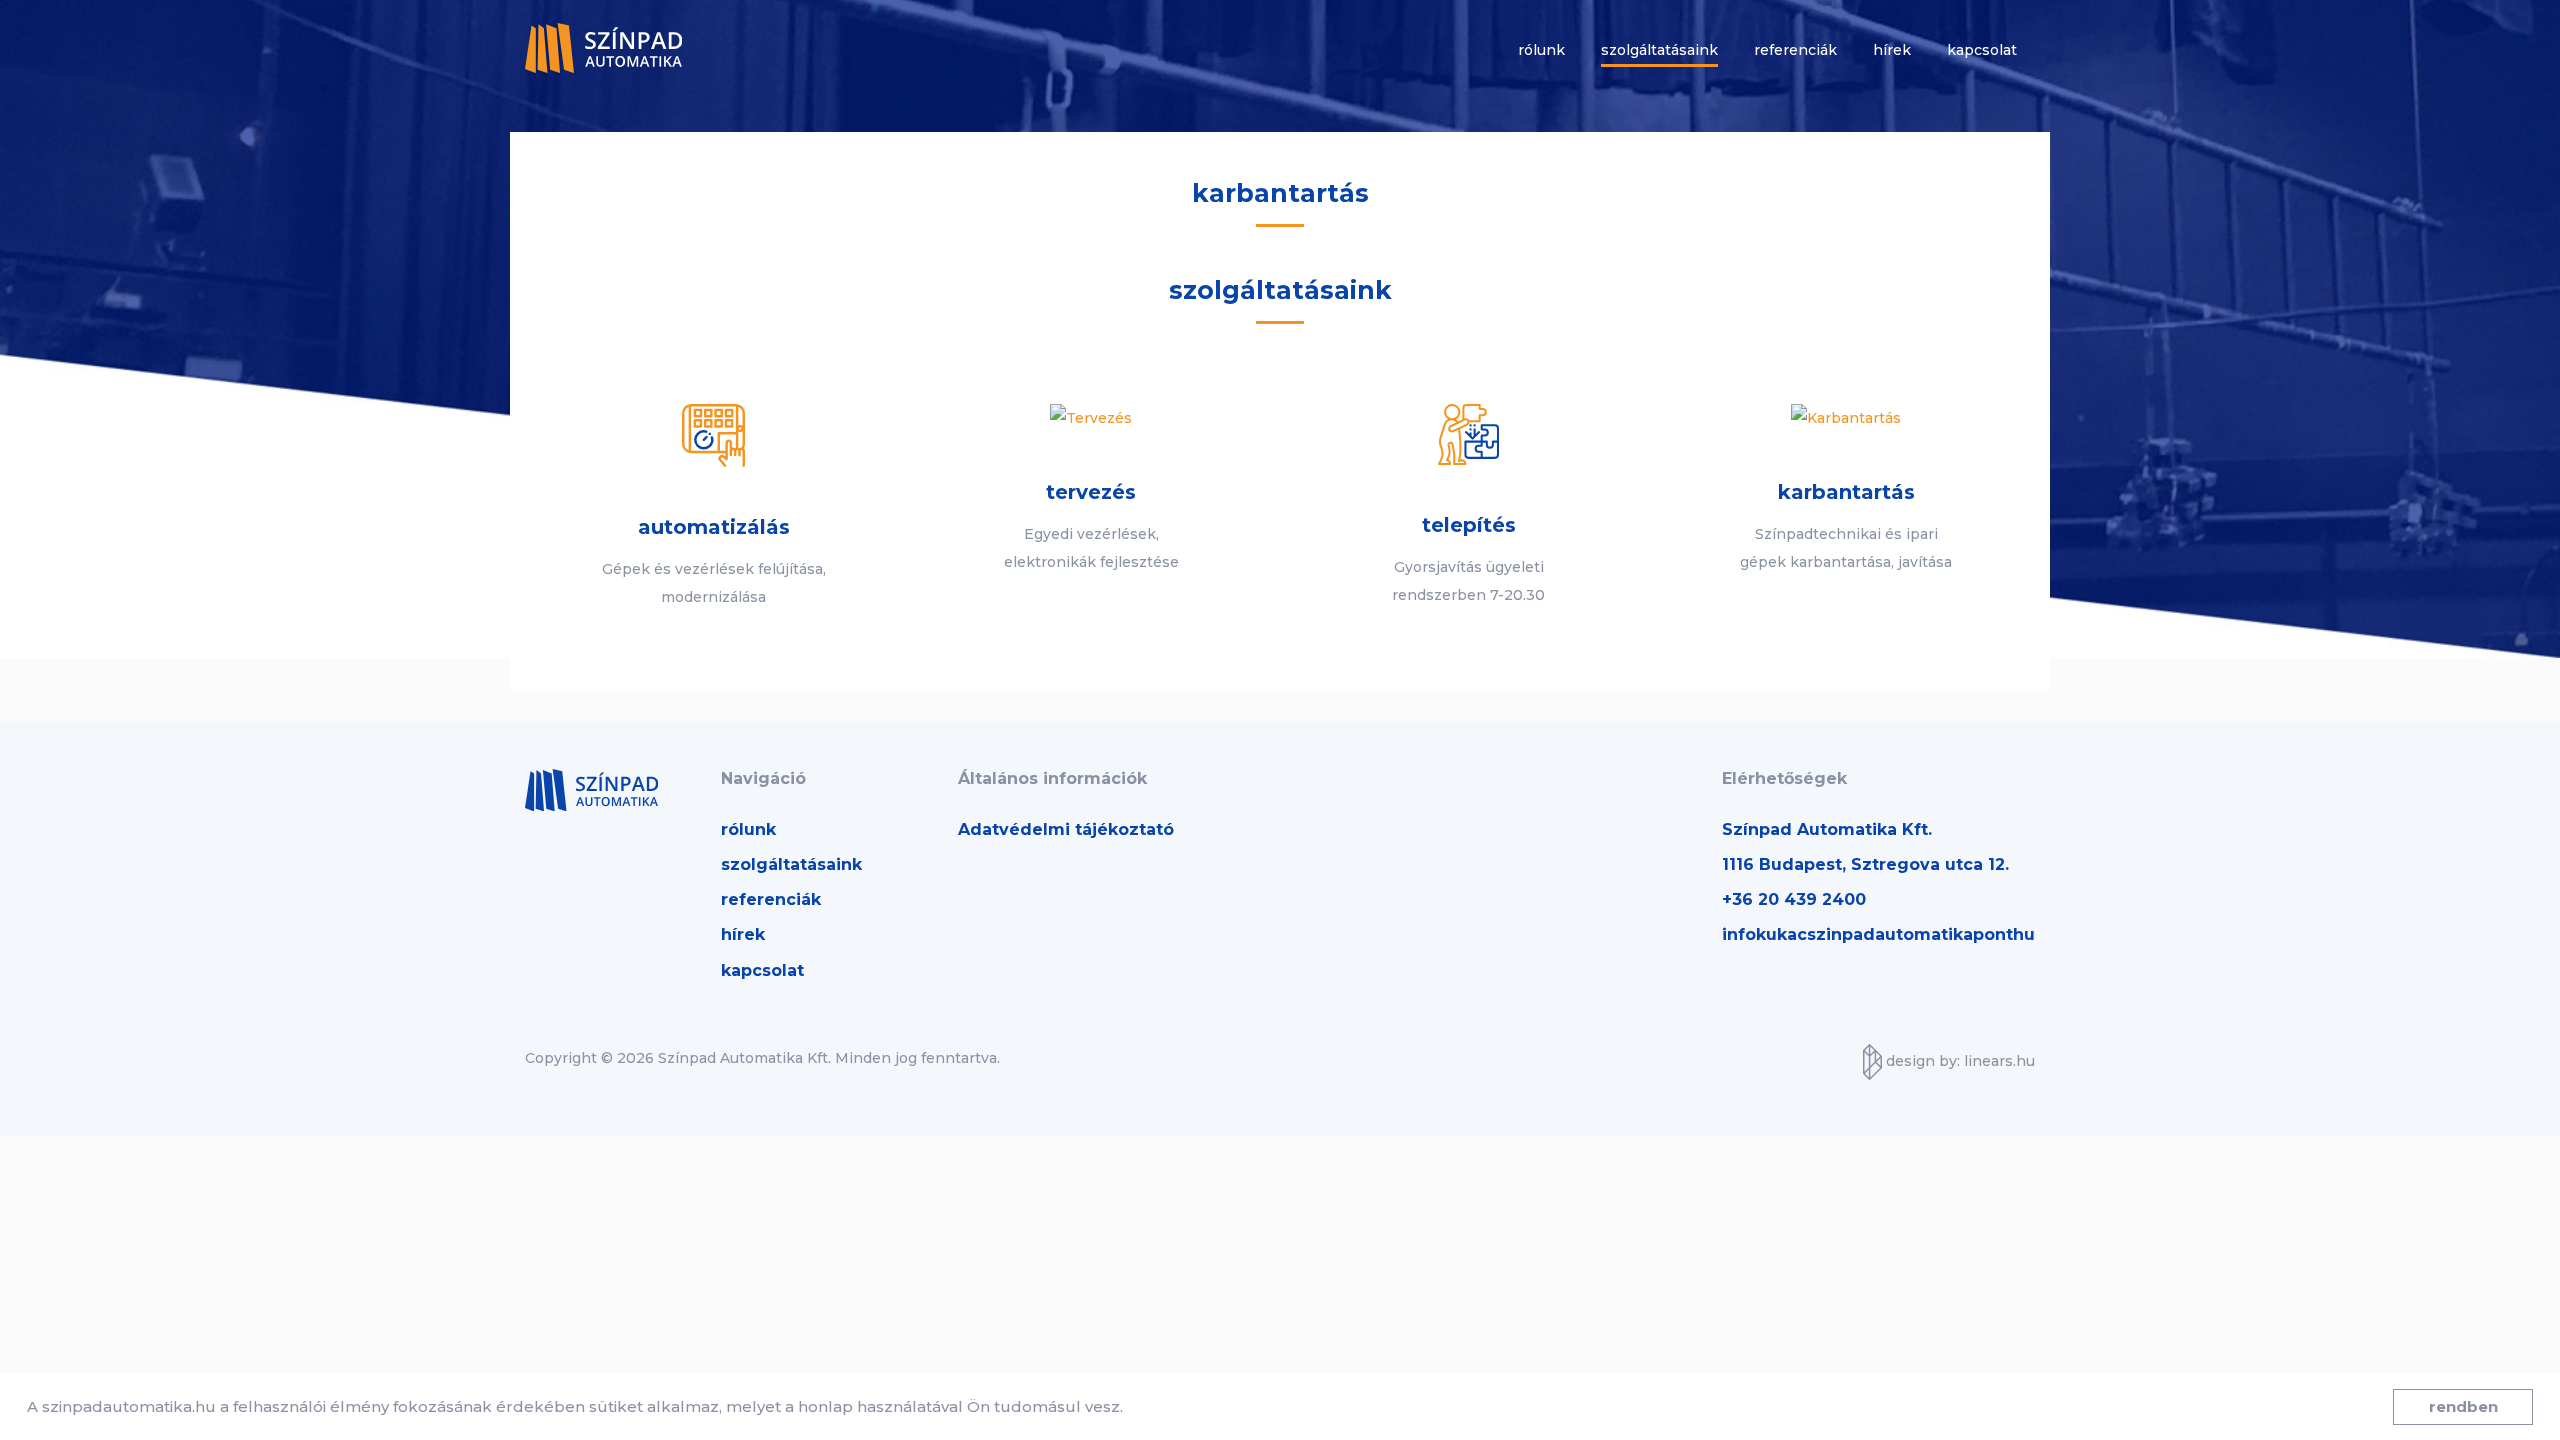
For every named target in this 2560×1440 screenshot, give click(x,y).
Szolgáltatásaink (1659, 50)
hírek (743, 934)
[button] (1130, 1409)
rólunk (748, 829)
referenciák (771, 899)
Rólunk (1541, 50)
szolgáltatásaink (791, 864)
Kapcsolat (1982, 50)
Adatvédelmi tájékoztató (1066, 829)
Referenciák (1795, 50)
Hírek (1892, 50)
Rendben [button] (2463, 1406)
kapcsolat (762, 970)
